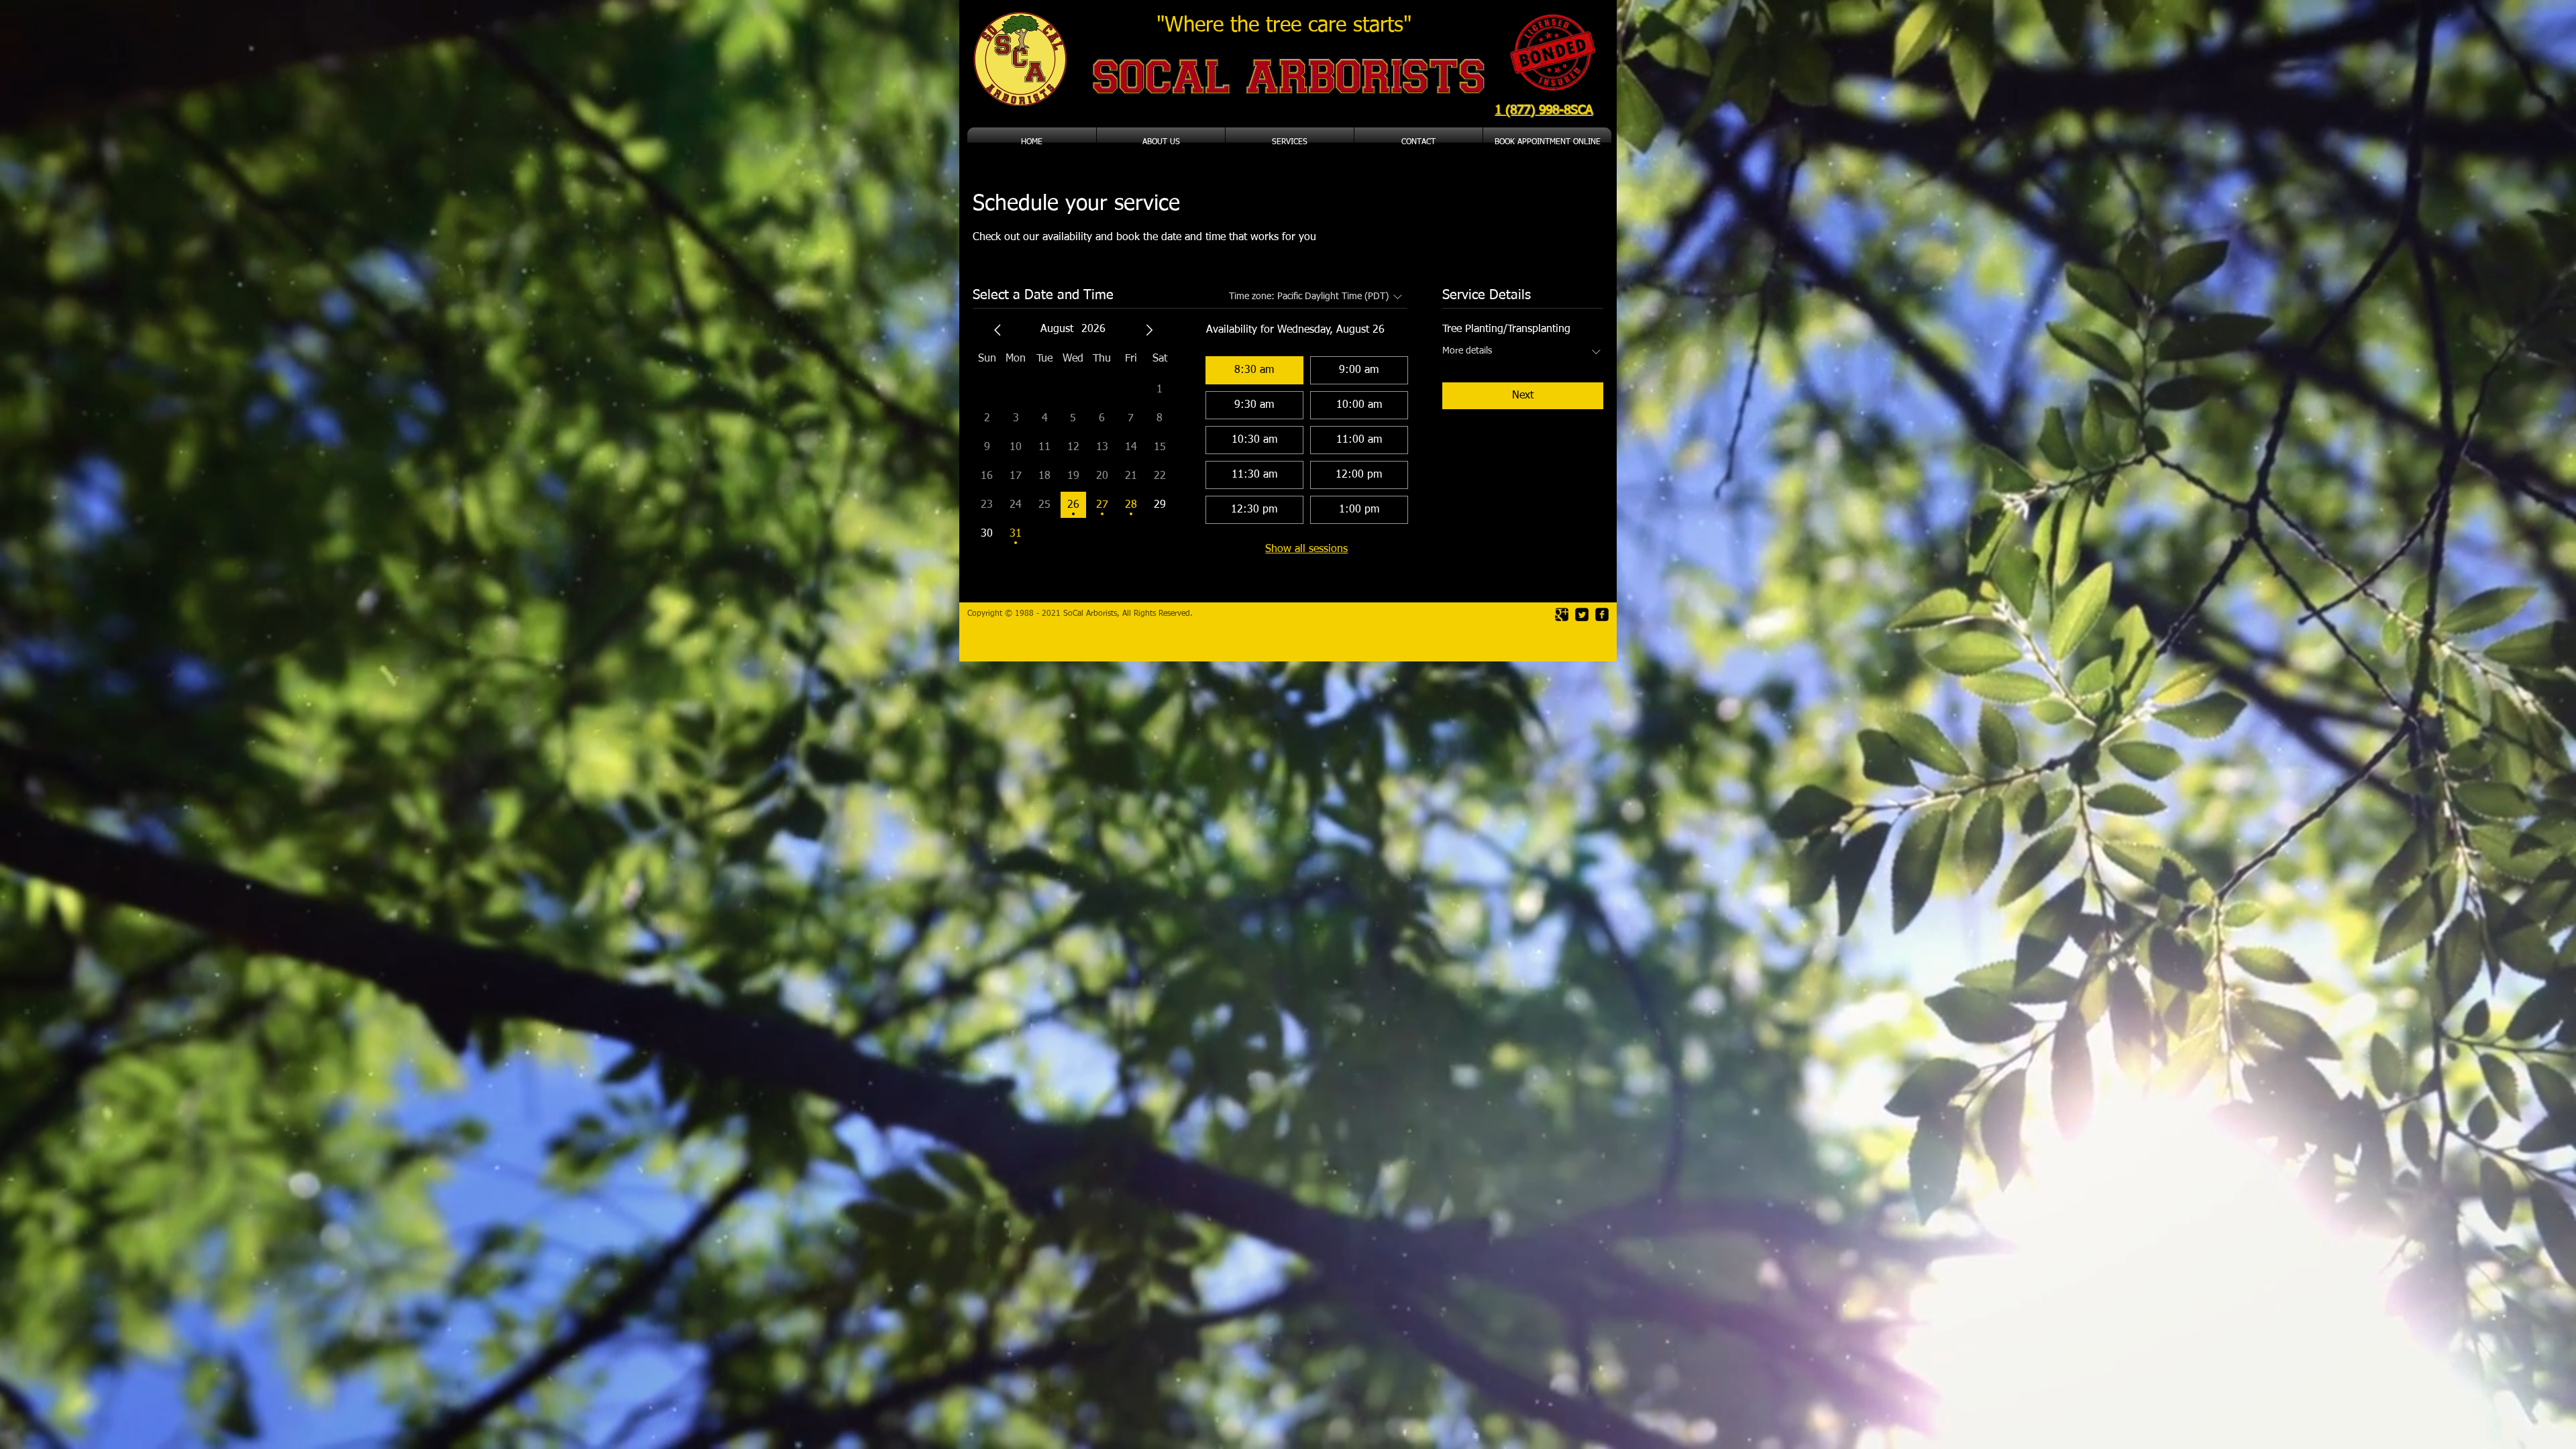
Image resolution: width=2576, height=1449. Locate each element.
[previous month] (998, 330)
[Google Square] (1562, 614)
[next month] (1149, 330)
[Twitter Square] (1582, 614)
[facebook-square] (1602, 614)
